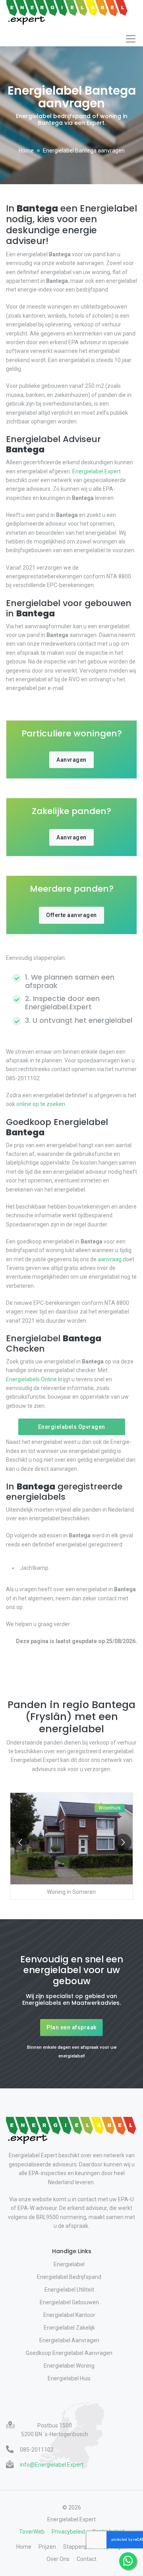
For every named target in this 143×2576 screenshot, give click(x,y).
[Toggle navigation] (131, 39)
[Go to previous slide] (20, 1842)
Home (26, 151)
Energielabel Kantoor (69, 2315)
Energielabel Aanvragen (69, 2340)
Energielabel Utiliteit (69, 2290)
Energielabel (69, 2264)
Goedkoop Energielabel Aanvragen (69, 2353)
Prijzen (47, 2547)
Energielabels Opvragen (72, 1427)
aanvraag (110, 1259)
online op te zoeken (41, 1104)
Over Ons (58, 2559)
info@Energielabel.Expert (52, 2465)
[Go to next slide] (123, 1842)
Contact (87, 2559)
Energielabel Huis (69, 2378)
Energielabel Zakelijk (69, 2328)
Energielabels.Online (31, 1379)
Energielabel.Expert (97, 471)
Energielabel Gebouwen (69, 2302)
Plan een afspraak (71, 2027)
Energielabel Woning (69, 2366)
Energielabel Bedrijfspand (69, 2277)
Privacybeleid (68, 2532)
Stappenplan (79, 2547)
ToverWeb (32, 2532)
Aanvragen (71, 760)
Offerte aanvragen (71, 915)
